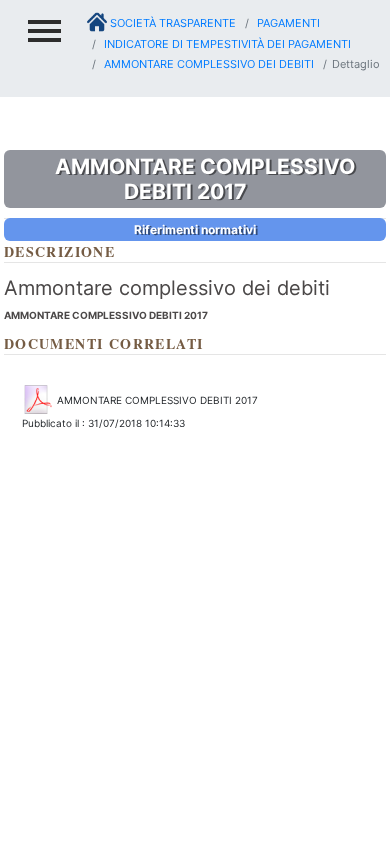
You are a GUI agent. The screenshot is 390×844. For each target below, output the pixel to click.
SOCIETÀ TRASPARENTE (171, 23)
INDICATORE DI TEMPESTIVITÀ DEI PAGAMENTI (226, 44)
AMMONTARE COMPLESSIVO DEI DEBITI (207, 64)
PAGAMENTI (287, 23)
